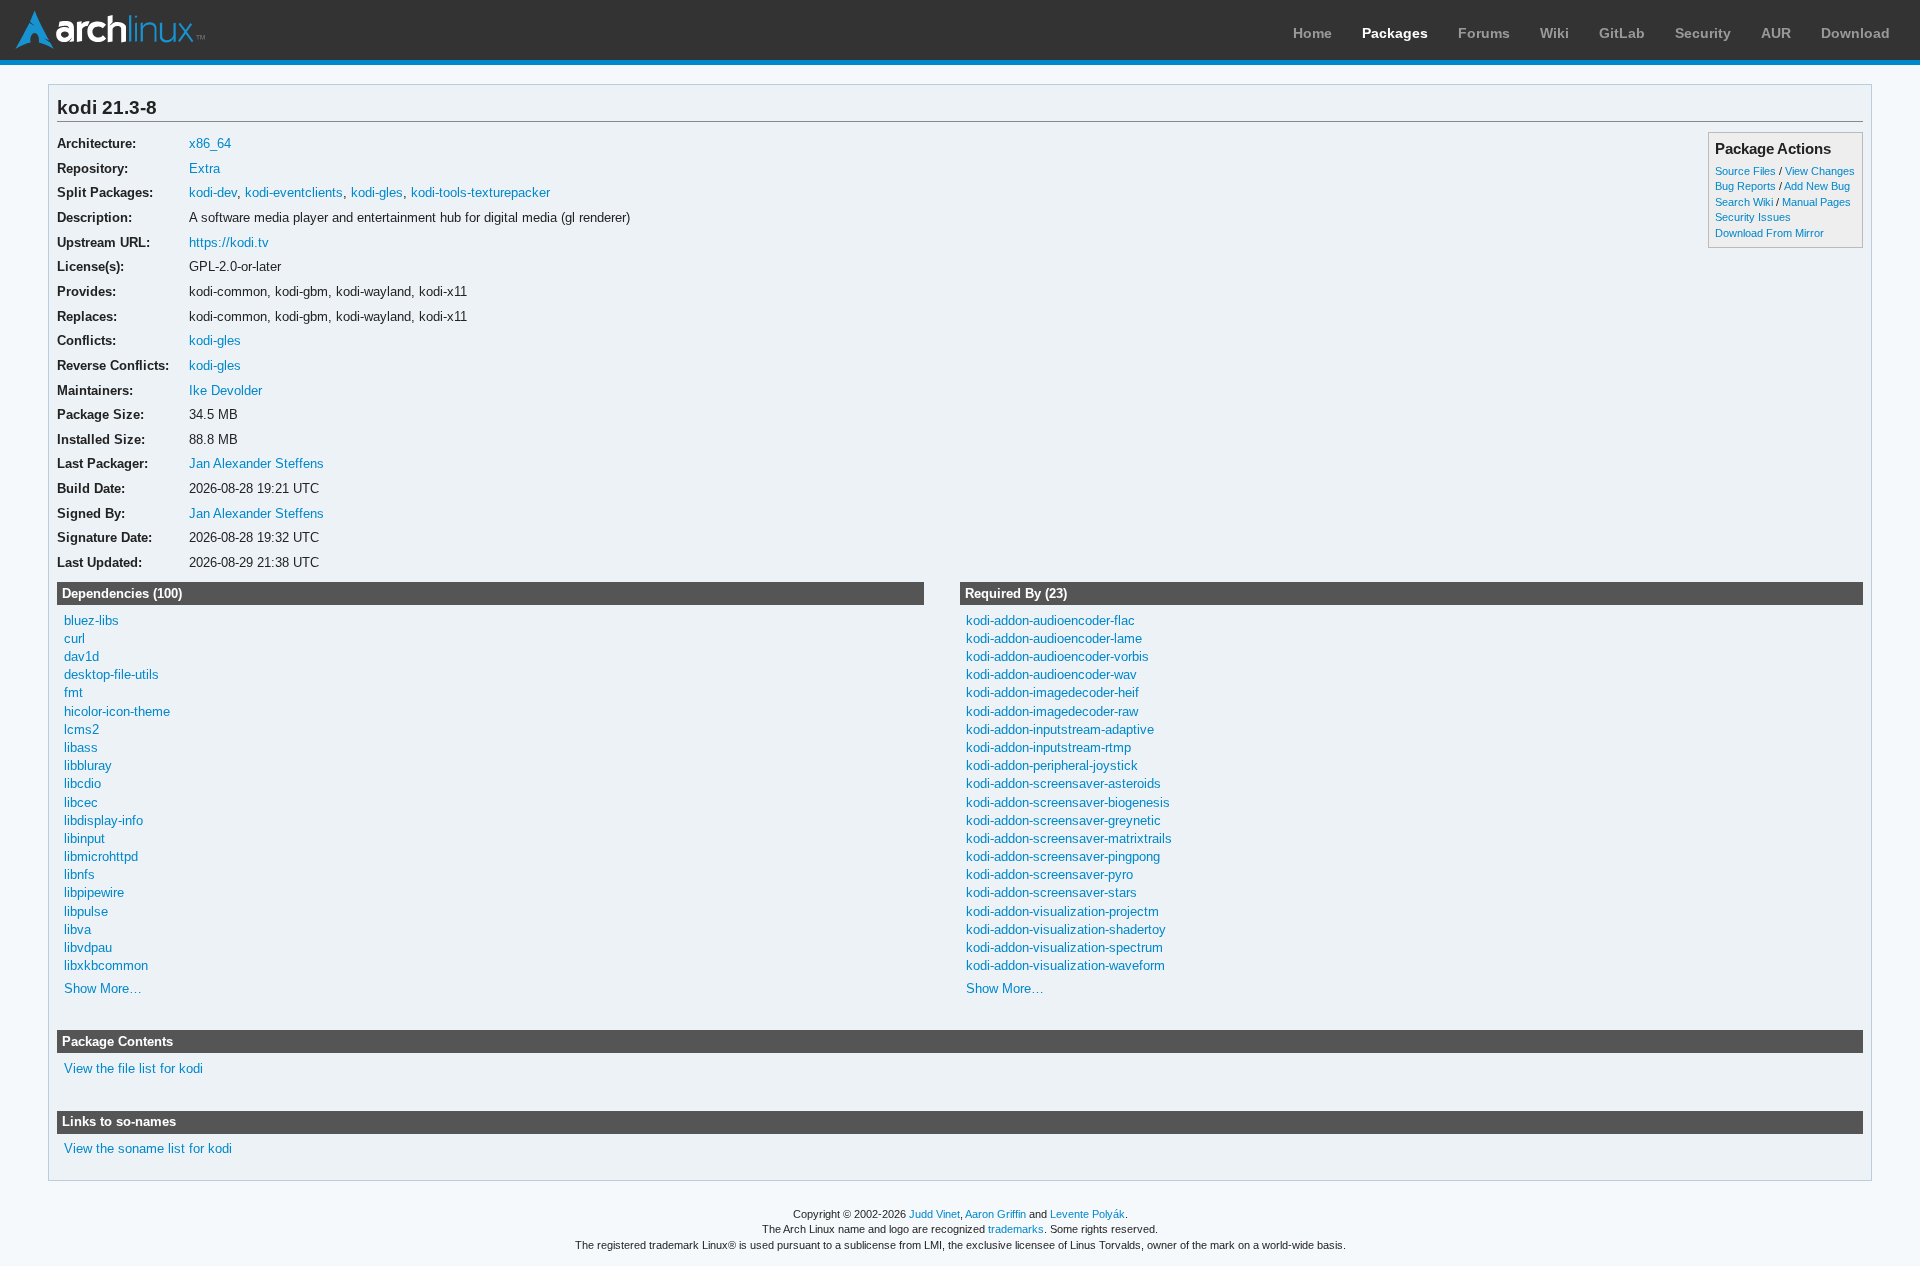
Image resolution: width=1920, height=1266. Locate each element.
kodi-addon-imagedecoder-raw (1052, 711)
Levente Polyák (1087, 1214)
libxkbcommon (106, 965)
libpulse (86, 911)
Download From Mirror (1769, 233)
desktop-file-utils (111, 674)
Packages (1395, 33)
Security (1703, 33)
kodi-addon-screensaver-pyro (1049, 874)
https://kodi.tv (229, 242)
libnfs (79, 874)
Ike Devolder (225, 390)
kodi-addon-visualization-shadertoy (1066, 929)
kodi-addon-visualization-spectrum (1064, 947)
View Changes (1820, 171)
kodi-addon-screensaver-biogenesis (1068, 802)
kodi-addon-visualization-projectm (1062, 911)
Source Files (1745, 171)
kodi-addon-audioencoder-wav (1051, 674)
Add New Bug (1817, 186)
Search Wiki (1744, 202)
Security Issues (1753, 217)
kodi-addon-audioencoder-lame (1054, 638)
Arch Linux (110, 30)
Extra (204, 168)
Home (1312, 33)
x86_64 (210, 143)
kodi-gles (377, 192)
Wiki (1554, 33)
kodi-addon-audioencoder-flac (1050, 620)
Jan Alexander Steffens (256, 463)
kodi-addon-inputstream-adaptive (1060, 729)
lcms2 (81, 729)
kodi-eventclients (294, 192)
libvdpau (88, 947)
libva (77, 929)
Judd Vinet (934, 1214)
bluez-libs (91, 620)
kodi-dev (213, 192)
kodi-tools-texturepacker (480, 192)
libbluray (88, 765)
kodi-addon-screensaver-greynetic (1063, 820)
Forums (1484, 33)
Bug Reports (1745, 186)
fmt (73, 692)
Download (1855, 33)
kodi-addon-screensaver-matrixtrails (1069, 838)
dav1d (81, 656)
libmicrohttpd (101, 856)
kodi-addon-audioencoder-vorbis (1057, 656)
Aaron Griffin (995, 1214)
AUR (1776, 33)
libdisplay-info (103, 820)
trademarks (1016, 1229)
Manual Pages (1816, 202)
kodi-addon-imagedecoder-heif (1052, 692)
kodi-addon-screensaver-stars (1051, 892)
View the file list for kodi (133, 1068)
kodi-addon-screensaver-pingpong (1063, 856)
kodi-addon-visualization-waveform (1065, 965)
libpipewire (94, 892)
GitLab (1622, 33)
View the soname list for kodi (148, 1148)
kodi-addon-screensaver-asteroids (1063, 783)
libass (81, 747)
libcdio (82, 783)
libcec (81, 802)
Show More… (103, 988)
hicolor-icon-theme (117, 711)
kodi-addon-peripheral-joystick (1052, 765)
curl (74, 638)
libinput (84, 838)
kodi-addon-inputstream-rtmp (1048, 747)
